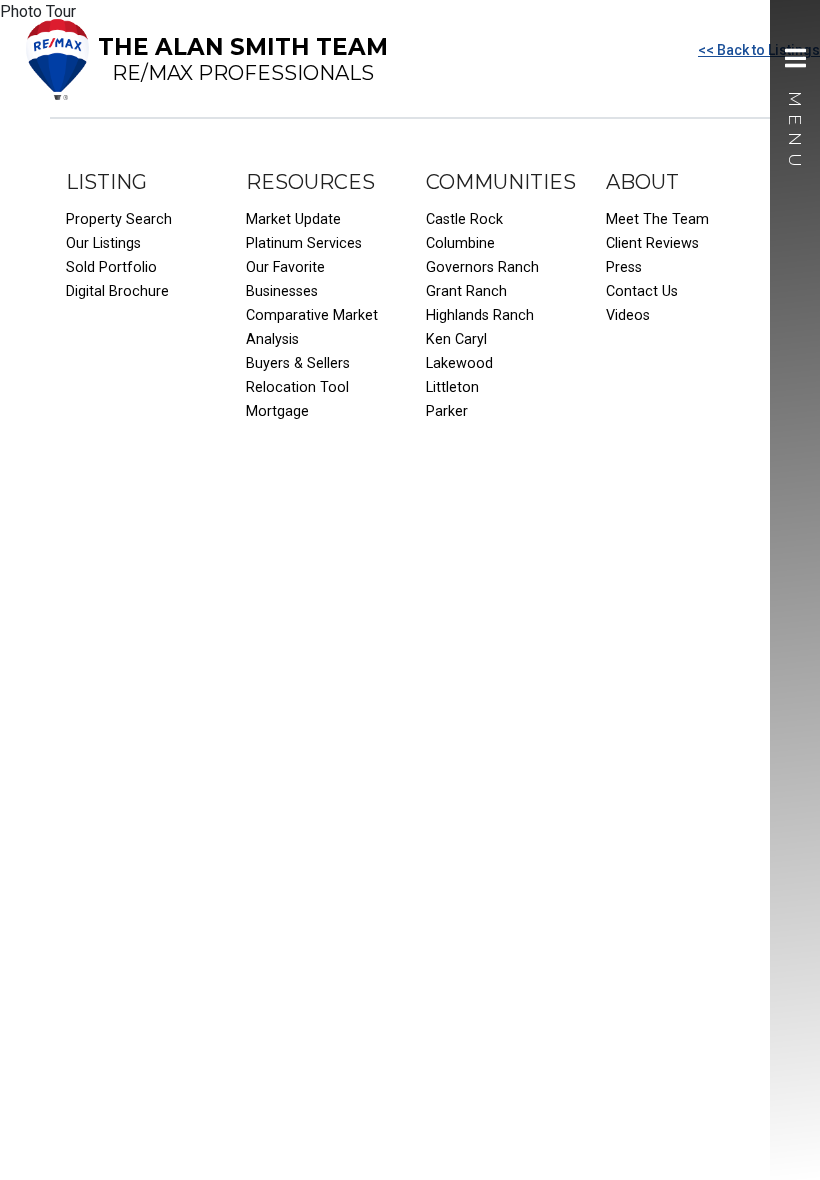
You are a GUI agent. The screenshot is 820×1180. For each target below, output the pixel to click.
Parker (447, 411)
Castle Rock (464, 219)
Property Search (119, 219)
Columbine (460, 243)
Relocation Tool (297, 387)
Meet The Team (657, 219)
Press (624, 267)
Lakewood (459, 363)
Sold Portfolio (111, 267)
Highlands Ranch (480, 315)
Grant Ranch (466, 291)
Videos (628, 315)
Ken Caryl (456, 339)
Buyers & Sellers (298, 363)
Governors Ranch (482, 267)
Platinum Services (304, 243)
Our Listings (103, 243)
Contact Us (642, 291)
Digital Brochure (117, 291)
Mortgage (277, 411)
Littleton (452, 387)
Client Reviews (652, 243)
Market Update (293, 219)
